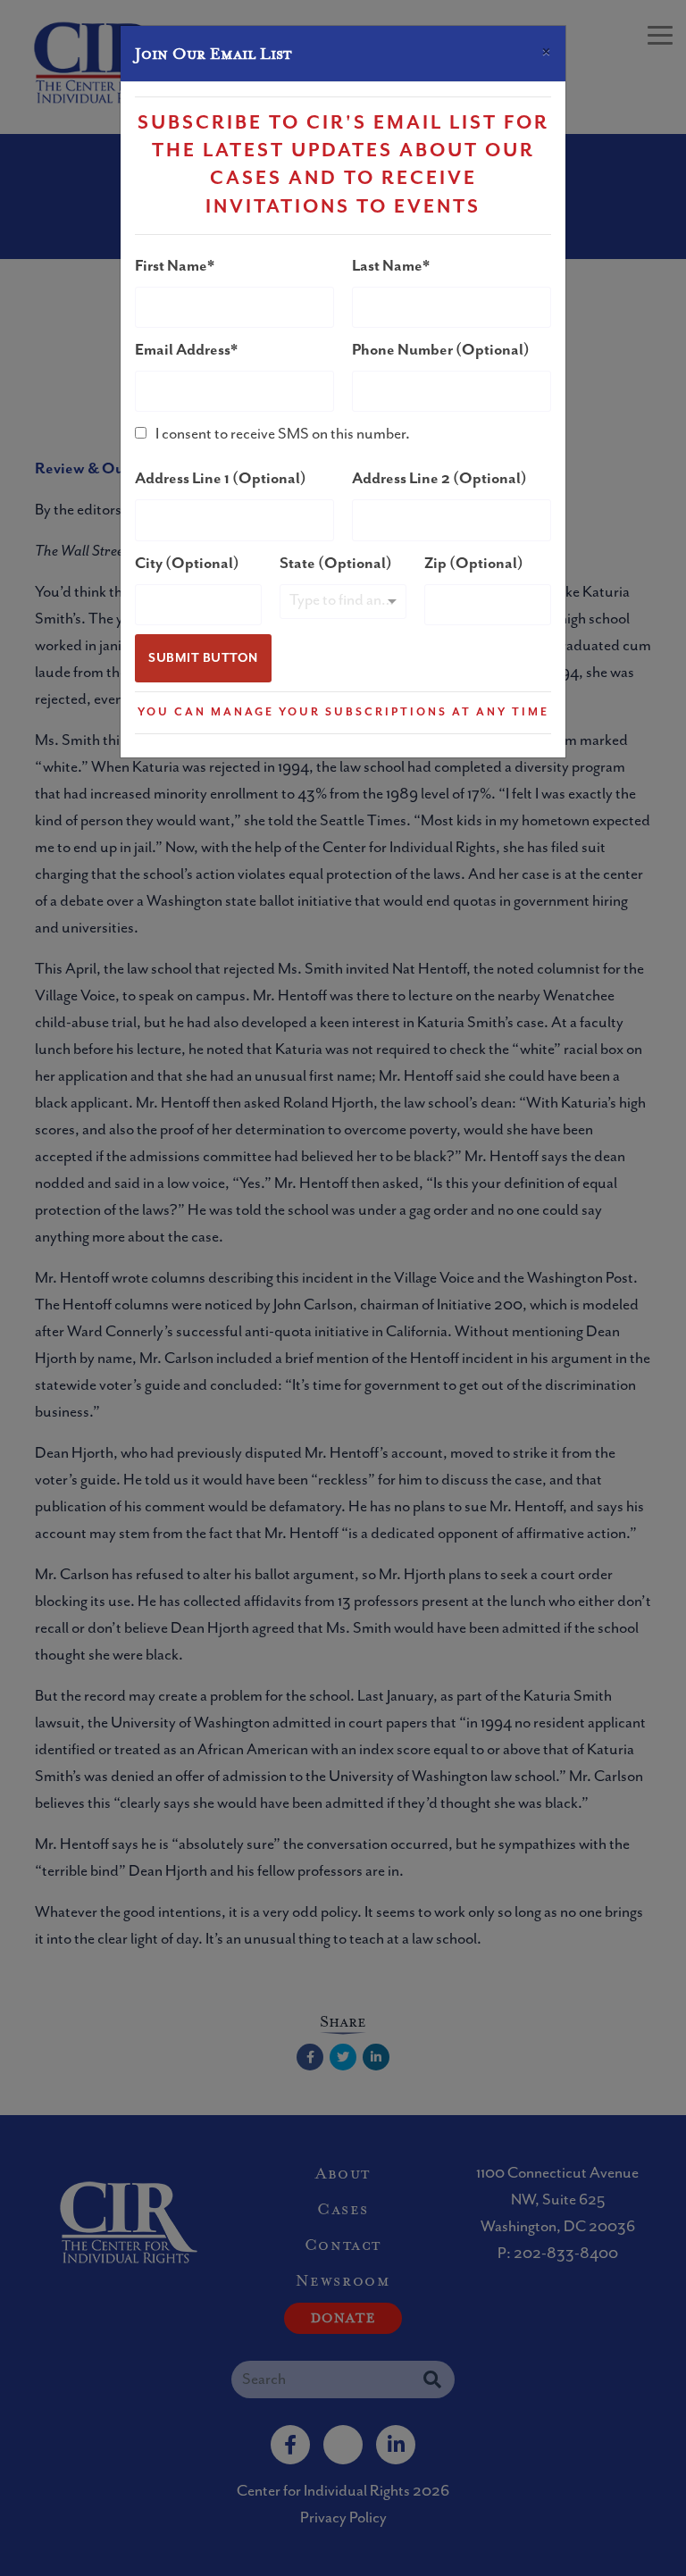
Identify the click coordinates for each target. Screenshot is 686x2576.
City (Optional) (187, 564)
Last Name (387, 266)
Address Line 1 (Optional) (221, 479)
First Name (171, 266)
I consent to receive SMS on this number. (283, 434)
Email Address (183, 350)
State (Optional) (336, 564)
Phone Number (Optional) (441, 350)
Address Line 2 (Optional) (439, 479)
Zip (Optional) (474, 564)
